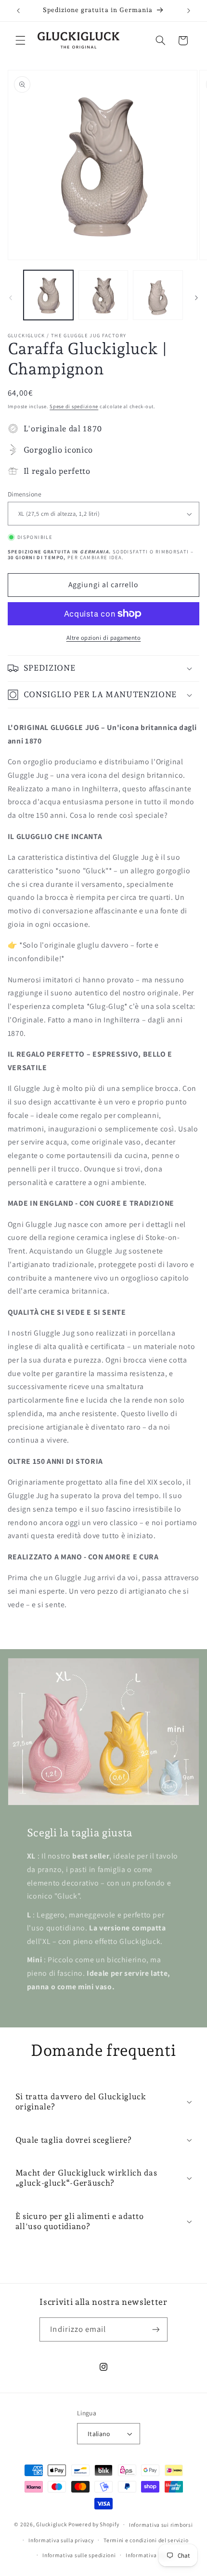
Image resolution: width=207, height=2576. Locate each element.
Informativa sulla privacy (61, 2540)
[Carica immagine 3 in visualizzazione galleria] (158, 295)
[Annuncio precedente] (18, 11)
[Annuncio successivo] (189, 11)
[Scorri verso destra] (196, 298)
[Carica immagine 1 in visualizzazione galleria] (48, 295)
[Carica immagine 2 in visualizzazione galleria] (103, 295)
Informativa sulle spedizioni (79, 2555)
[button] (20, 41)
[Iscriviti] (155, 2329)
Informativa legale (150, 2555)
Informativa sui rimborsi (161, 2525)
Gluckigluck (52, 2524)
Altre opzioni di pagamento (104, 638)
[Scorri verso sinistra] (11, 298)
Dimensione (25, 494)
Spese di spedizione (74, 406)
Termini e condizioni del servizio (146, 2540)
